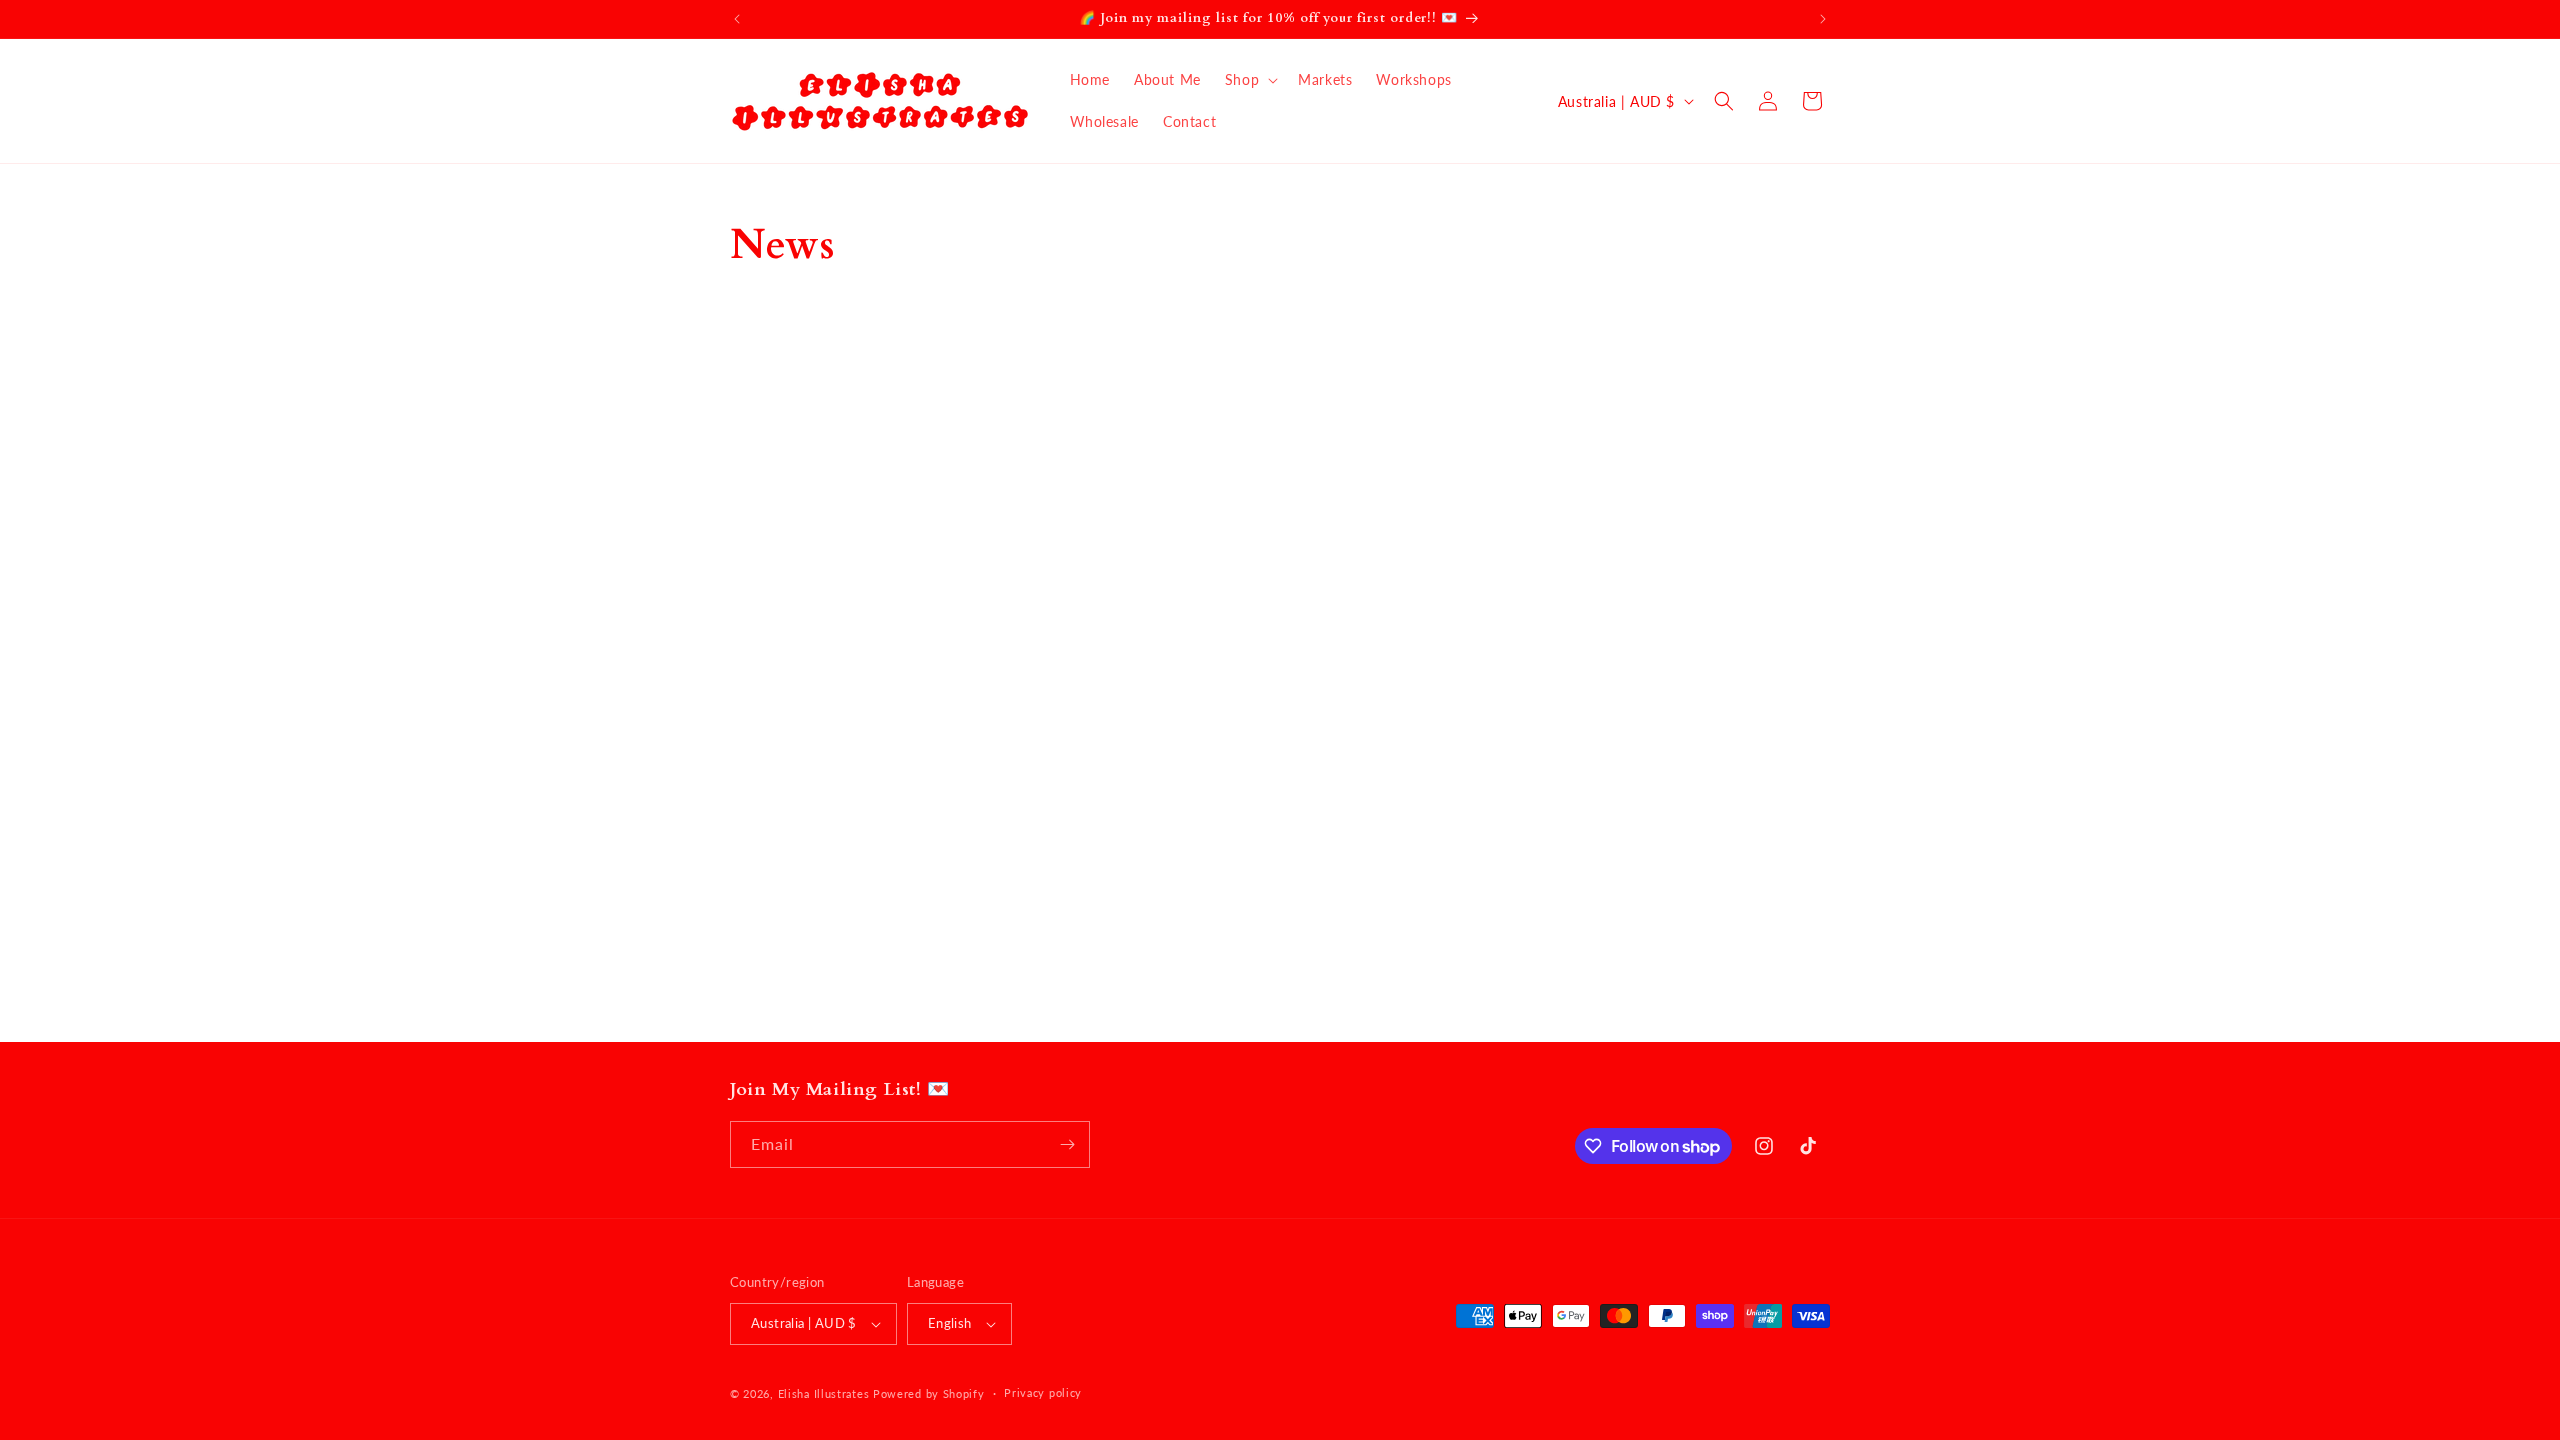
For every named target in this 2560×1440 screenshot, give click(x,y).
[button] (1249, 80)
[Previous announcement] (737, 19)
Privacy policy (1043, 1392)
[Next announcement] (1823, 19)
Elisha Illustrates (824, 1393)
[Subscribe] (1067, 1144)
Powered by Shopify (929, 1393)
